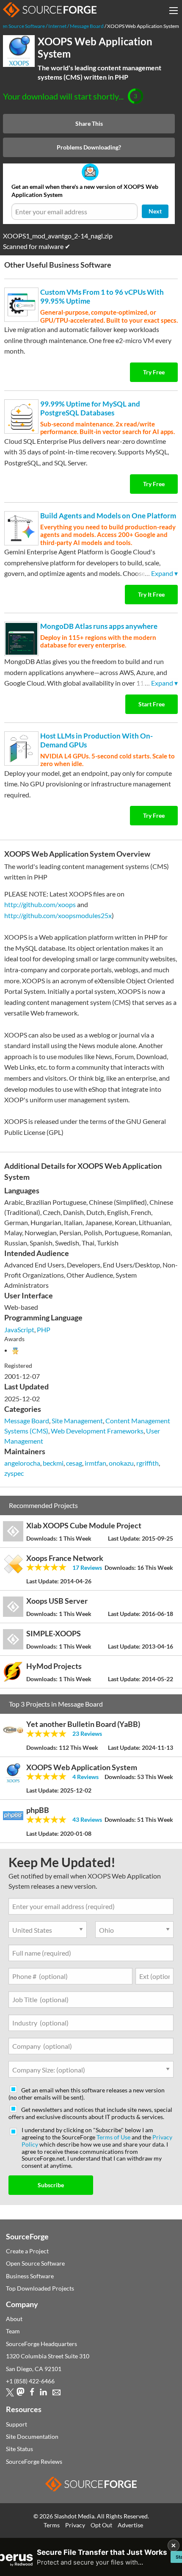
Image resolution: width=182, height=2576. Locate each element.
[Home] (50, 10)
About (14, 2319)
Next (155, 211)
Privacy (75, 2525)
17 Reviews (87, 1567)
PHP (44, 1330)
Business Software (30, 2276)
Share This (89, 123)
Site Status (19, 2449)
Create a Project (27, 2251)
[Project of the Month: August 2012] (15, 1350)
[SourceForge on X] (10, 2394)
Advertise (130, 2525)
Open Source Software (35, 2263)
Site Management (77, 1421)
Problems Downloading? (89, 147)
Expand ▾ (164, 573)
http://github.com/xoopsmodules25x (58, 915)
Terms (52, 2525)
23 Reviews (87, 1733)
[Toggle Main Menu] (174, 11)
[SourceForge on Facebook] (32, 2394)
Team (13, 2331)
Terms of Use (113, 2137)
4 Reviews (85, 1777)
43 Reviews (87, 1819)
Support (17, 2424)
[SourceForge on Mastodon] (21, 2394)
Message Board (27, 1421)
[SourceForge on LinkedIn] (43, 2394)
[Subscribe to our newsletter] (57, 2394)
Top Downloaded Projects (40, 2288)
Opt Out (101, 2525)
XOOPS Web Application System (95, 47)
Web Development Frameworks (97, 1431)
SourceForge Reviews (34, 2461)
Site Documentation (32, 2436)
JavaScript (19, 1330)
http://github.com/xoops (40, 904)
